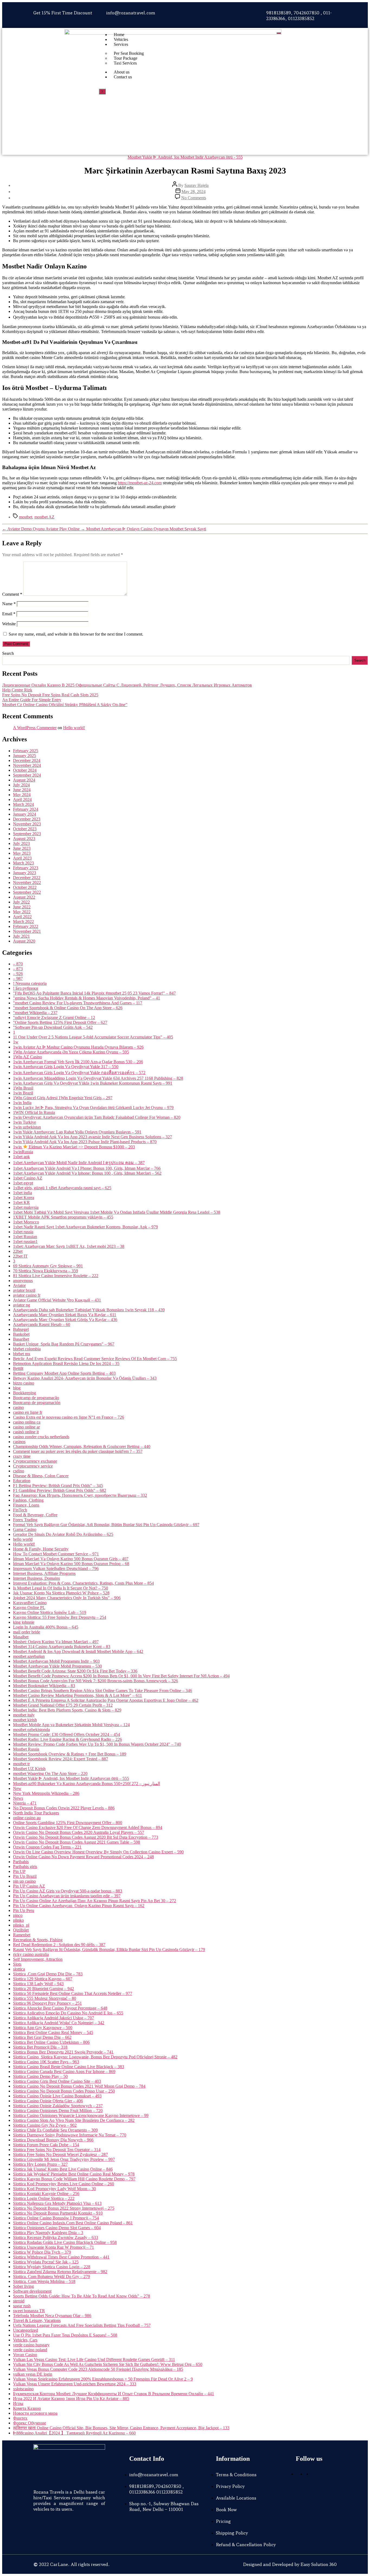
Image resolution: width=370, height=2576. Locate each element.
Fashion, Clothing (28, 1500)
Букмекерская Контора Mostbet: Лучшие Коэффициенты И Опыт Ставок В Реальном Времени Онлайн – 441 (113, 2394)
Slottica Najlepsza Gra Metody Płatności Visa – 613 (57, 2203)
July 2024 (21, 785)
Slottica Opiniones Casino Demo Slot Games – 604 (57, 2228)
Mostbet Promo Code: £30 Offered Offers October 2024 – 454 (66, 1734)
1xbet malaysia (26, 1207)
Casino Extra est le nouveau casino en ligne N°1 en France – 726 (69, 1417)
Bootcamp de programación (37, 1403)
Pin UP (19, 1871)
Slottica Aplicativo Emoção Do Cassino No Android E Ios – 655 (68, 2013)
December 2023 (27, 819)
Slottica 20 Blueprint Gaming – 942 (43, 1989)
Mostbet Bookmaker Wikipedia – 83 (44, 1686)
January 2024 (25, 814)
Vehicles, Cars (25, 2340)
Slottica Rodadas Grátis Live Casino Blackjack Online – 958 (65, 2242)
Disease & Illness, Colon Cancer (41, 1476)
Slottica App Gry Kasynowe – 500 (43, 2028)
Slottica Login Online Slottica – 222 (44, 2198)
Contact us (123, 77)
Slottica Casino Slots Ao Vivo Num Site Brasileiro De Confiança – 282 (74, 2120)
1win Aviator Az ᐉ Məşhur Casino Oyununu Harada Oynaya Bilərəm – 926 (78, 1047)
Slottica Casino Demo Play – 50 (40, 2076)
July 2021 (21, 936)
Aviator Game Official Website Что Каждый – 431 (57, 1300)
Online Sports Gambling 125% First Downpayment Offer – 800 (68, 1823)
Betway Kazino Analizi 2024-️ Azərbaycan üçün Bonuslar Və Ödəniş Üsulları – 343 (85, 1378)
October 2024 (25, 770)
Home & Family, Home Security (41, 1549)
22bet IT (20, 1256)
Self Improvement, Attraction (38, 1959)
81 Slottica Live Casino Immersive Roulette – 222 (56, 1276)
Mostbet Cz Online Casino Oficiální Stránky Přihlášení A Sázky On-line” (65, 705)
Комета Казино (27, 2408)
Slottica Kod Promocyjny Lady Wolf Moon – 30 (54, 2189)
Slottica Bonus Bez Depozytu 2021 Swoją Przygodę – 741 (63, 2052)
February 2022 (26, 926)
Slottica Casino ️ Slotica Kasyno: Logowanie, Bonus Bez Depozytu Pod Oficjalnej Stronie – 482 (95, 2057)
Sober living (23, 2286)
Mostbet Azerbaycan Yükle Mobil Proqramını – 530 (57, 1666)
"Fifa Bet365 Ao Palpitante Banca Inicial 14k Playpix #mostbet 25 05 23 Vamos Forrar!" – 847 (94, 993)
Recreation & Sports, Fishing (38, 1940)
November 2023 (27, 824)
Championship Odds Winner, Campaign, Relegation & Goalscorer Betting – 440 (82, 1446)
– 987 (18, 978)
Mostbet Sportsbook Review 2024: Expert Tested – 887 (61, 1759)
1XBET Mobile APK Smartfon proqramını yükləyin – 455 (63, 1217)
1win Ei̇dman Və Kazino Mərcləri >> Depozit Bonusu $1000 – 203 (74, 1147)
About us (122, 72)
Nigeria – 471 (25, 1803)
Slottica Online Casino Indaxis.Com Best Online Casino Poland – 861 (73, 2223)
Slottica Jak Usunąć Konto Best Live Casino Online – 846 (63, 2169)
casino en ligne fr (28, 1412)
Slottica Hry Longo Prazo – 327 (40, 2164)
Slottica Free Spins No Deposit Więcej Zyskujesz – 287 (60, 2154)
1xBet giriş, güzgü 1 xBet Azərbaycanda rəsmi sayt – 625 (62, 1188)
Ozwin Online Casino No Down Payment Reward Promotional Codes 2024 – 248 (83, 1857)
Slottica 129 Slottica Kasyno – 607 (43, 1979)
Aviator (19, 1285)
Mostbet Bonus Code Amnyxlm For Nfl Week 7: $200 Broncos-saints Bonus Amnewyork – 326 (95, 1681)
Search (8, 653)
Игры (18, 2403)
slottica (19, 1969)
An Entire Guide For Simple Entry (32, 700)
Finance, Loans (26, 1505)
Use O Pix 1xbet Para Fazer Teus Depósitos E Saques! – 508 (65, 2335)
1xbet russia (23, 1232)
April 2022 (22, 917)
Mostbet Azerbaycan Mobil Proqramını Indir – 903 (56, 1661)
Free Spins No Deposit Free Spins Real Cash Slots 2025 (50, 695)
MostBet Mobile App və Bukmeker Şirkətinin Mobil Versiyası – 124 (71, 1725)
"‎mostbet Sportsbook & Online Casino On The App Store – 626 (68, 1008)
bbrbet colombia (27, 1349)
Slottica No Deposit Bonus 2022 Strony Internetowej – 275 (64, 2208)
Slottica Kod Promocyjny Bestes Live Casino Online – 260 (64, 2184)
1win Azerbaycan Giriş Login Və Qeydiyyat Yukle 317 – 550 (66, 1067)
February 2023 (26, 868)
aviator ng (22, 1305)
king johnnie (24, 1622)
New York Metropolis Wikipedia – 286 (46, 1793)
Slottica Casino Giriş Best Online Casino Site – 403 (57, 2081)
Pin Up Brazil (25, 1876)
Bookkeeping (25, 1393)
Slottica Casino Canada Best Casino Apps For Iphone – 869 (64, 2072)
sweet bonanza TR (29, 2311)
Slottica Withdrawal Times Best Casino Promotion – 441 (61, 2257)
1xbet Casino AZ (28, 1178)
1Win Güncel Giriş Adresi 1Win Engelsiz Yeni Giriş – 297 (63, 1098)
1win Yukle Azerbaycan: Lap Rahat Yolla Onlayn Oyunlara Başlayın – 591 (77, 1132)
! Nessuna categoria (30, 983)
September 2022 (27, 892)
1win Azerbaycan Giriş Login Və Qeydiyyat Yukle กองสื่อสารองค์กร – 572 (79, 1073)
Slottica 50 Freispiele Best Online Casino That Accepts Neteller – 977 (73, 1993)
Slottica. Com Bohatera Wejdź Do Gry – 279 (51, 2277)
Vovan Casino (25, 2355)
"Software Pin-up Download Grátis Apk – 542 (53, 1027)
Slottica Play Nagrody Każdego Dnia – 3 (48, 2233)
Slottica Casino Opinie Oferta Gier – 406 (48, 2101)
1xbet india (22, 1193)
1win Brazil (23, 1093)
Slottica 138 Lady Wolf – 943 (38, 1984)
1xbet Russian (25, 1237)
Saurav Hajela (197, 185)
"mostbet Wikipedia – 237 (35, 1013)
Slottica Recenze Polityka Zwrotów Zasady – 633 (56, 2237)
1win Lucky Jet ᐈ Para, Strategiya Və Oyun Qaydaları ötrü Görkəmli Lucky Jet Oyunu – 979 (93, 1108)
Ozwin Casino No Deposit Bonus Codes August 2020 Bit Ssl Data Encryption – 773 (86, 1837)
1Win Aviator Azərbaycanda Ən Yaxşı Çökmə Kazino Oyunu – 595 (71, 1052)
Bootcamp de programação (36, 1398)
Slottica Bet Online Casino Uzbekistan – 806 (51, 2042)
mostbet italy (24, 1715)
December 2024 (27, 760)
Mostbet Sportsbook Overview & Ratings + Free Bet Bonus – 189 (70, 1754)
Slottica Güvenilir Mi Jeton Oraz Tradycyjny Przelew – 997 (64, 2159)
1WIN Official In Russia (34, 1112)
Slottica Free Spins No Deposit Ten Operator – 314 (57, 2150)
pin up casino (24, 1881)
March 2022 (23, 922)
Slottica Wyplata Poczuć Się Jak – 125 (46, 2262)
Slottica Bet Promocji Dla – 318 (40, 2047)
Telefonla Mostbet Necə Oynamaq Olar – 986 (52, 2316)
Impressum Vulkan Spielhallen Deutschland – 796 (56, 1569)
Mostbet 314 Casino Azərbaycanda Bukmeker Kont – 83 (62, 1647)
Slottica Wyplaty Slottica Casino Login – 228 (52, 2267)
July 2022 (21, 902)
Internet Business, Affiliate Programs (44, 1573)
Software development (32, 2291)
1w (16, 1042)
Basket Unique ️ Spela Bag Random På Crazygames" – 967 (64, 1344)
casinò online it (26, 1432)
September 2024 (27, 775)
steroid (19, 2301)
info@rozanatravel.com (131, 13)
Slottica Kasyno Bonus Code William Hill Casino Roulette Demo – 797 (74, 2179)
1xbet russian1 (25, 1241)
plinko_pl (21, 1925)
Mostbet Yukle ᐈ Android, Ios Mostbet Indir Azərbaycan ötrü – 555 (71, 1778)
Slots (17, 1964)
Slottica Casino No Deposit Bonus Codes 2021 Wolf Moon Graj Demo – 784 (79, 2086)
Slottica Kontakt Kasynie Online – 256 (46, 2194)
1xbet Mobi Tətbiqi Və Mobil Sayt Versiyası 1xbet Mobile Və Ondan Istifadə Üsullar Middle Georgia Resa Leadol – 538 (117, 1212)
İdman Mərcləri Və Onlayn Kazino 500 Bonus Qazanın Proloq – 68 (71, 1564)
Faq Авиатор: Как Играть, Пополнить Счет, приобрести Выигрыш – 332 (80, 1495)
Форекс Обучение (30, 2423)
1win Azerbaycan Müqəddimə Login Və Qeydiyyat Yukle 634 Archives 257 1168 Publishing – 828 (98, 1078)
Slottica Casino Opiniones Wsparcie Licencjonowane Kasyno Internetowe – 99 (81, 2115)
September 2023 (27, 834)
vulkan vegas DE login (33, 2374)
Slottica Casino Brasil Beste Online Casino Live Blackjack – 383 (69, 2067)
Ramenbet (22, 1935)
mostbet (26, 517)
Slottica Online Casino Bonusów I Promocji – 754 (56, 2218)
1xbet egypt (23, 1183)
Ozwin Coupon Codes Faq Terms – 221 (47, 1847)
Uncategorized (25, 2330)
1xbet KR (21, 1202)
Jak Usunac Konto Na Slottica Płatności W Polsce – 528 (61, 1593)
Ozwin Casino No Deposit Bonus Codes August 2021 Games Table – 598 (77, 1842)
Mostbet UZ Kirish (29, 1769)
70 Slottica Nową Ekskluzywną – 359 (46, 1271)
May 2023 (22, 853)
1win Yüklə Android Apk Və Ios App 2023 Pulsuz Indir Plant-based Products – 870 (85, 1142)
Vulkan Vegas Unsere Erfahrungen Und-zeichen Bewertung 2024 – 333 (75, 2384)
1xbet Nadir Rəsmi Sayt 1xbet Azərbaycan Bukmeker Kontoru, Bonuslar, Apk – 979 (85, 1227)
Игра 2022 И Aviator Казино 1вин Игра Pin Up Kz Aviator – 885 (71, 2399)
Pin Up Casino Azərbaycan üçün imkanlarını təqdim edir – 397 (67, 1896)
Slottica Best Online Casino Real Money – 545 (53, 2032)
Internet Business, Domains (36, 1578)
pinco (18, 1915)
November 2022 (27, 882)
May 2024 (22, 795)
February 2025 (26, 751)
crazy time (22, 1456)
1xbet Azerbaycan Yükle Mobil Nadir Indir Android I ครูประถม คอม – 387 (79, 1163)
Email (9, 614)
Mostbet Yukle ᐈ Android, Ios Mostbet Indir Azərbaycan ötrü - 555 (185, 157)
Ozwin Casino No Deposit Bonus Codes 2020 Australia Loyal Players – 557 (79, 1832)
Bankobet (21, 1334)
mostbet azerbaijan (29, 1656)
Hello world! (74, 728)
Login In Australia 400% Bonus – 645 (46, 1627)
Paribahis (21, 1862)
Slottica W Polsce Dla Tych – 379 (42, 2252)
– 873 (18, 969)
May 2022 (22, 912)
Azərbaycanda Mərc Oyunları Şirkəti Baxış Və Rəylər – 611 (65, 1315)
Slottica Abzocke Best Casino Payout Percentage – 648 (60, 2008)
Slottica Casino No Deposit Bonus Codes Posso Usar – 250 (64, 2091)
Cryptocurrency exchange (35, 1461)
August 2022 (24, 897)
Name (9, 604)
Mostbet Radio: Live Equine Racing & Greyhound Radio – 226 (67, 1739)
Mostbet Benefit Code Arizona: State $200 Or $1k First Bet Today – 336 (75, 1671)
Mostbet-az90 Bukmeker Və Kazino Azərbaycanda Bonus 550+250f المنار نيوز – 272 (87, 1784)
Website (9, 624)
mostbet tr (21, 1764)
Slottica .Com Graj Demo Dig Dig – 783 (48, 1974)
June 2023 (22, 848)
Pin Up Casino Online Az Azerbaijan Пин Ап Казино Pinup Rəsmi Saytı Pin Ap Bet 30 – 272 (95, 1901)
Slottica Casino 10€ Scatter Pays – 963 (46, 2062)
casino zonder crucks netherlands (41, 1437)
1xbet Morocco (26, 1222)
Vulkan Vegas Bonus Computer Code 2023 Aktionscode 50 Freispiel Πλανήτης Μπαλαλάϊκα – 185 (98, 2369)
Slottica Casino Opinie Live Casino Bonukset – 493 (57, 2096)
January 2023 (25, 873)
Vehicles (121, 39)
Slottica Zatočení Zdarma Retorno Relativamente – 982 (60, 2272)
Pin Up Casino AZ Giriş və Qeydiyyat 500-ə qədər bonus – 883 (68, 1891)
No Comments (194, 198)
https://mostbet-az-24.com (140, 483)
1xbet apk (21, 1157)
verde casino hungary (31, 2345)
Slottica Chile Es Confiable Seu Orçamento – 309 (55, 2130)
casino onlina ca (27, 1422)
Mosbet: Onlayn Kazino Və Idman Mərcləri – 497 (56, 1642)
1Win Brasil (23, 1088)
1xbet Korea (24, 1198)
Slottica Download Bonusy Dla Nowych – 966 (53, 2140)
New (17, 1788)
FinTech (20, 1510)
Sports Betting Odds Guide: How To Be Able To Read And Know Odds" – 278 (82, 2296)
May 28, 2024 (194, 192)
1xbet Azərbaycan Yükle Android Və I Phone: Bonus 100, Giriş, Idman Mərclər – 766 (87, 1168)
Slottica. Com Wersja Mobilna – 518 (44, 2281)
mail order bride (27, 1632)
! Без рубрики (26, 988)
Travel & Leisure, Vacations (37, 2320)
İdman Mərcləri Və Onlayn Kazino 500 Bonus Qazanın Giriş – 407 (71, 1559)
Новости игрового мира (35, 2413)
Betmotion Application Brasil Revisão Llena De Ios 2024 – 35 (66, 1364)
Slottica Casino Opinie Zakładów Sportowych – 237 (58, 2106)
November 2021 (27, 931)
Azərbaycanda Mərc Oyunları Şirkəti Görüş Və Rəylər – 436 (65, 1320)
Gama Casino (25, 1529)
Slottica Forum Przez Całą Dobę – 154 (46, 2145)
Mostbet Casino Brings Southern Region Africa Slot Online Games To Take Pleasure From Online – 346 (103, 1691)
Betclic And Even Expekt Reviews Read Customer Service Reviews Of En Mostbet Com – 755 (95, 1359)
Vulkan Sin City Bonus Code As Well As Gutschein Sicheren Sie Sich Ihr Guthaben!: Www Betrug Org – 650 (108, 2364)
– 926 (18, 974)
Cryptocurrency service (33, 1466)
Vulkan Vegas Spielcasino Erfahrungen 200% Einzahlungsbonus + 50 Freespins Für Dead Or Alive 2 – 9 (103, 2379)
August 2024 (24, 780)
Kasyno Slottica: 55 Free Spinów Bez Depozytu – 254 (60, 1617)
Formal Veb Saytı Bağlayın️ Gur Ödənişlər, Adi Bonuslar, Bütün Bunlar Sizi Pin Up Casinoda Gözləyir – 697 (106, 1525)
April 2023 (22, 858)
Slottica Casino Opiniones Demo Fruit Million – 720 (58, 2111)
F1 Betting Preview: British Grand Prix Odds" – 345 (58, 1486)
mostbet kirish (25, 1720)
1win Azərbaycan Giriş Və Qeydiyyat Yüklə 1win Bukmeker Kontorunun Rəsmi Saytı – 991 (93, 1083)
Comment (12, 594)
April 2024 (22, 800)
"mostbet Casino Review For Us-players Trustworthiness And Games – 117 (78, 1003)
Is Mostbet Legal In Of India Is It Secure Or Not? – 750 (61, 1588)
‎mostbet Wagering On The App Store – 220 (50, 1774)
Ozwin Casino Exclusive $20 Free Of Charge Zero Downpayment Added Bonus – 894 (88, 1827)
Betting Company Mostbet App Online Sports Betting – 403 (64, 1373)
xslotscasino (23, 2389)
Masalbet (21, 1637)
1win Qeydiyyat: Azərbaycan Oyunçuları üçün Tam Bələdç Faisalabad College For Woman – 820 (97, 1117)
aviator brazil (24, 1290)
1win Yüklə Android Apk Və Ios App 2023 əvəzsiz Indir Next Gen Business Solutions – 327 (92, 1137)
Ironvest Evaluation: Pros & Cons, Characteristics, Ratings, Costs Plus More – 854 (83, 1583)
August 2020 (24, 941)
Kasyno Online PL (29, 1608)
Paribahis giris (25, 1867)
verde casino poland (30, 2350)
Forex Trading (25, 1520)
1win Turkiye (25, 1122)
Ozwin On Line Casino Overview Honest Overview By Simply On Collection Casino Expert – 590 (98, 1852)
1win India (22, 1103)
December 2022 (27, 878)
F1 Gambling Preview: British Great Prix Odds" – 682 (60, 1490)
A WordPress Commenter (35, 728)
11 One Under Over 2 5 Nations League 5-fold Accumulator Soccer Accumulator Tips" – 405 (93, 1037)
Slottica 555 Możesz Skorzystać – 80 (45, 1998)
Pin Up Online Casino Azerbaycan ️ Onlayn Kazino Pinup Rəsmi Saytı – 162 (79, 1906)
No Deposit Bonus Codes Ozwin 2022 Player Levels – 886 (64, 1808)
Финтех (20, 2418)
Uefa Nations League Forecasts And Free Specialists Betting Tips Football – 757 (82, 2325)
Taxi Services (125, 63)
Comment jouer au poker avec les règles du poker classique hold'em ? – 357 (78, 1451)
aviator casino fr (27, 1295)
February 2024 (26, 809)
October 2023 (25, 829)
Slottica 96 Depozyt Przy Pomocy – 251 (47, 2003)
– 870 (18, 964)
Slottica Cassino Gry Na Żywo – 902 (45, 2125)
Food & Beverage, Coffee (35, 1515)
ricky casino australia (31, 1954)
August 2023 (24, 839)
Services (121, 44)
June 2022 (22, 907)
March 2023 (23, 863)
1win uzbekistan (27, 1127)
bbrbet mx (22, 1354)
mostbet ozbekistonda (31, 1730)
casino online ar (26, 1427)
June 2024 (22, 790)
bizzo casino (24, 1383)
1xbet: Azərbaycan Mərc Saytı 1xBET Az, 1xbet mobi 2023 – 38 (69, 1246)
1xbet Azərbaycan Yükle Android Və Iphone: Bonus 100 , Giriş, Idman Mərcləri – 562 (87, 1173)
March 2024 (23, 804)
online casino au (27, 1818)
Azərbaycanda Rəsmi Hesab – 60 (42, 1324)
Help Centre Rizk (17, 690)
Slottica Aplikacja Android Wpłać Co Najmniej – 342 (59, 2023)
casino (18, 1407)
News (18, 1798)
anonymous (23, 1281)
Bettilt (18, 1368)
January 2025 (25, 756)
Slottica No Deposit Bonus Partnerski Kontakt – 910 (58, 2213)
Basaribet (21, 1339)
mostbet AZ (44, 517)
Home (119, 35)
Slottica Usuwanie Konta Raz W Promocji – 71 (53, 2247)
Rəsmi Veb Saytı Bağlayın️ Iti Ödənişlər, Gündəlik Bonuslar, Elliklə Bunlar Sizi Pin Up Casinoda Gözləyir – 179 (109, 1949)
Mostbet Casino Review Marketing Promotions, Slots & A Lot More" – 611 (77, 1695)
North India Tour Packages (36, 1813)
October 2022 (25, 887)
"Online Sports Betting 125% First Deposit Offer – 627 (60, 1022)
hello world (23, 1539)
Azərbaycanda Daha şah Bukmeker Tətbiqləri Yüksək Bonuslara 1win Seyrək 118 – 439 (89, 1310)
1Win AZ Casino (27, 1057)
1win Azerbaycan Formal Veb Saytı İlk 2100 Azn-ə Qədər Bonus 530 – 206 (78, 1062)
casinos (19, 1442)
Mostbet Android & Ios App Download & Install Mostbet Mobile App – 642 (78, 1651)
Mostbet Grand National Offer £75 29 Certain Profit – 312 (63, 1705)
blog (17, 1388)
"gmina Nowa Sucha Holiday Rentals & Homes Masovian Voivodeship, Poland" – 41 (87, 998)
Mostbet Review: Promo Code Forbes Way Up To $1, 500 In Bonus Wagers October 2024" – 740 (97, 1744)
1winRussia (23, 1152)
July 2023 (21, 843)
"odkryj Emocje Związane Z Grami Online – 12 (54, 1018)
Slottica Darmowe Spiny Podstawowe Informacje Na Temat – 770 (70, 2135)
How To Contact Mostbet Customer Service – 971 (56, 1554)
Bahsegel (21, 1329)
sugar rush (22, 2306)
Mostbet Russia (26, 1749)
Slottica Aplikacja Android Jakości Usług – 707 (53, 2018)
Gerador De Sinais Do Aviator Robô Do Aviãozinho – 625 (63, 1534)
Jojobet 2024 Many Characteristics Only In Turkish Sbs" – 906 (67, 1598)
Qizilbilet (21, 1930)
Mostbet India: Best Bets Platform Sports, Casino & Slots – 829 (67, 1710)
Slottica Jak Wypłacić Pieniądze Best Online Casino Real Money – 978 (74, 2174)
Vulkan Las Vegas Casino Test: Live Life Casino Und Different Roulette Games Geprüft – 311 (94, 2359)
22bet (18, 1251)
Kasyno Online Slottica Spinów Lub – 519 (50, 1612)
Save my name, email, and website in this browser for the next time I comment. (76, 634)
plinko (18, 1920)
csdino (19, 1471)
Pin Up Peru (24, 1910)
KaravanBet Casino (30, 1603)
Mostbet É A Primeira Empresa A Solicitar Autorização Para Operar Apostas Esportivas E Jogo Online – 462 (106, 1700)
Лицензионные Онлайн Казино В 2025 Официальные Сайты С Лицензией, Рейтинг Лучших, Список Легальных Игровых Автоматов (127, 685)
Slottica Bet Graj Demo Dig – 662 (42, 2037)
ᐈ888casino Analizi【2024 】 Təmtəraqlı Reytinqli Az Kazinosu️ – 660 (74, 2433)
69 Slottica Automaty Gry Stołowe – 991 (48, 1266)
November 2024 (27, 765)
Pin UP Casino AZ (29, 1886)
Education (22, 1481)
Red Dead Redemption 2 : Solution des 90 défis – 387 (59, 1945)
